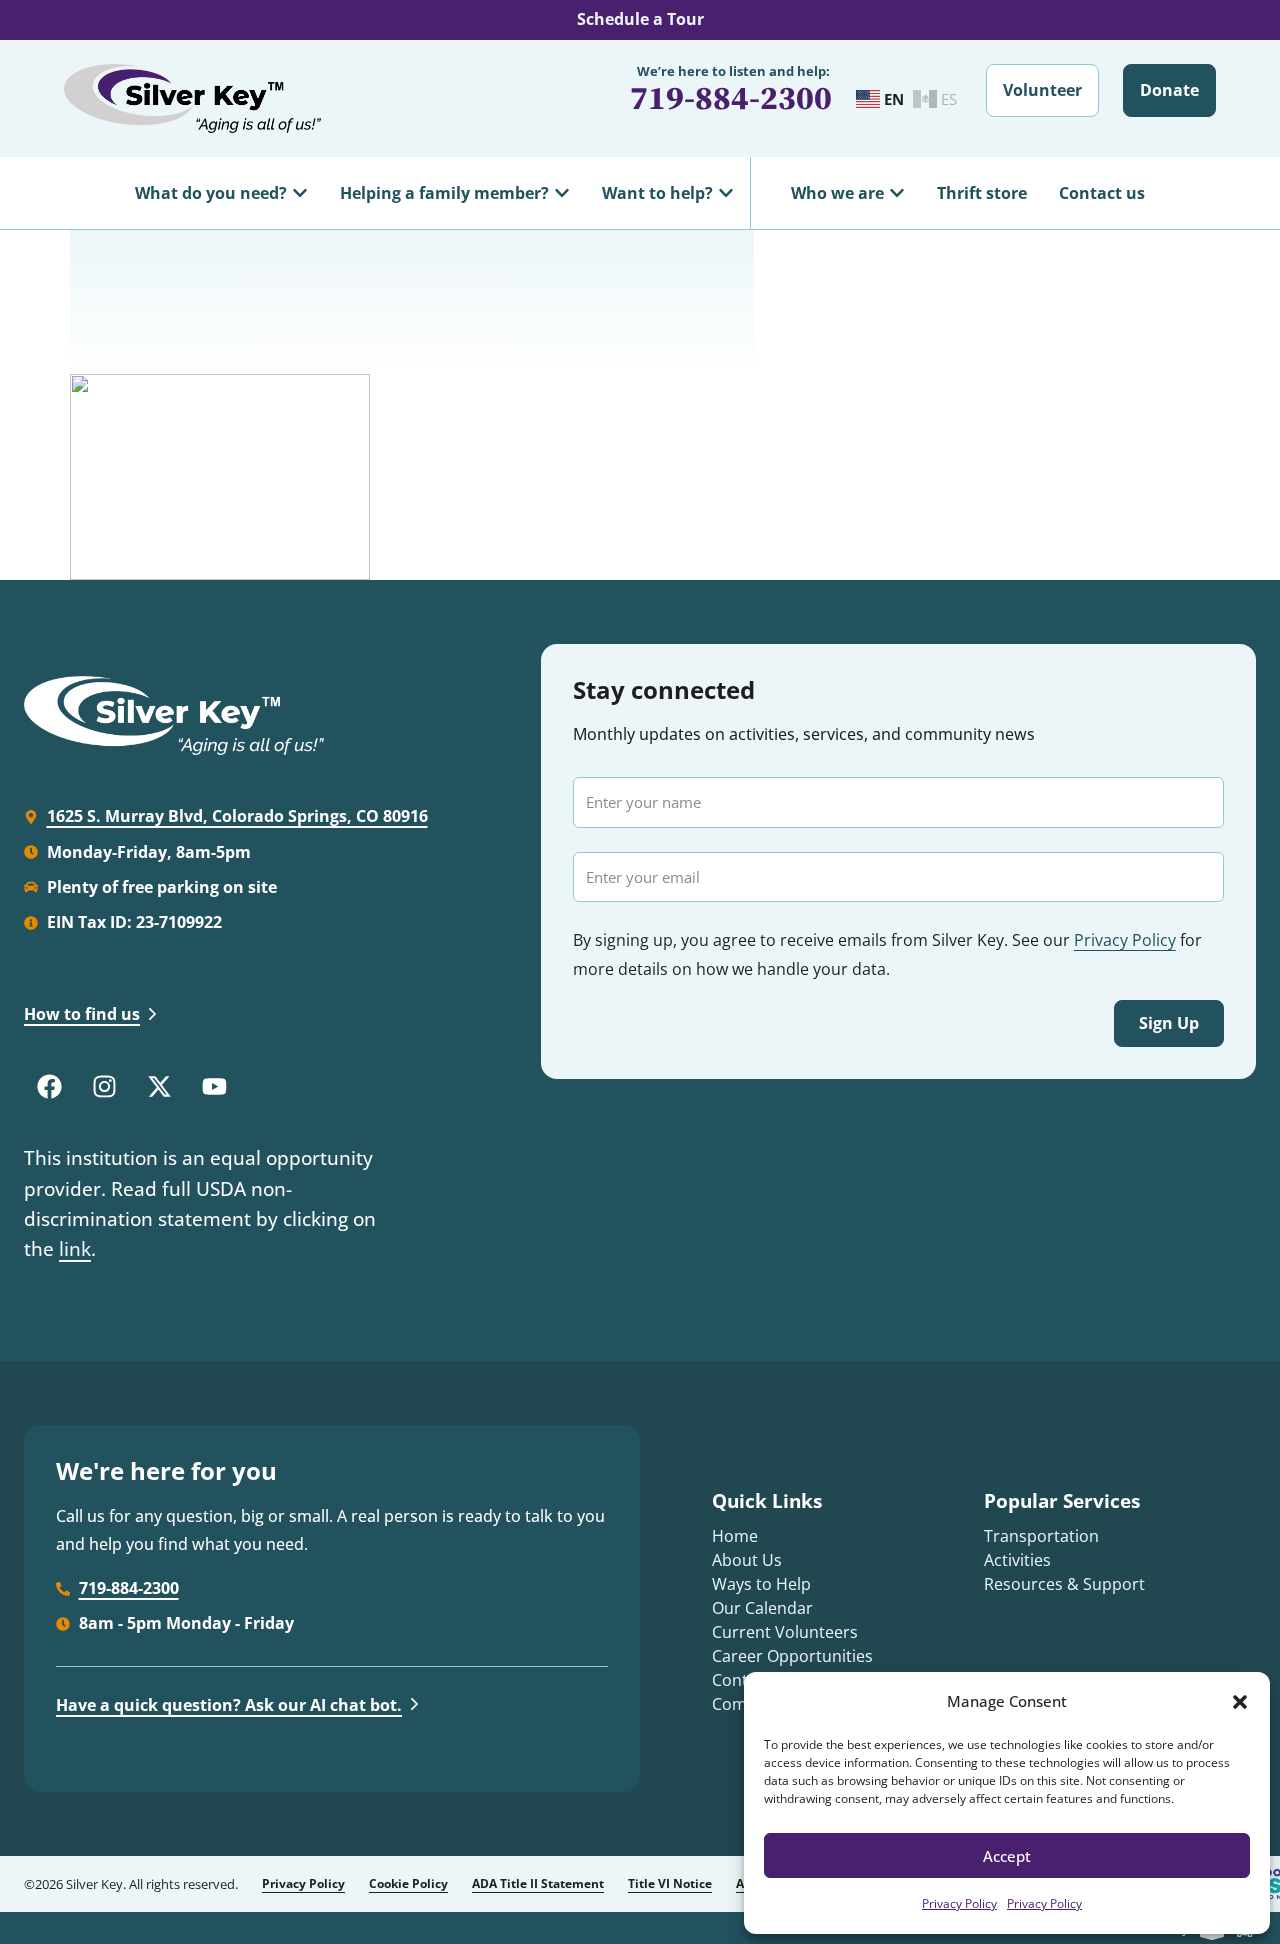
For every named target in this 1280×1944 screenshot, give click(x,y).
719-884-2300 (731, 97)
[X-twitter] (159, 1086)
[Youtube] (214, 1086)
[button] (1240, 1702)
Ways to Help (761, 1584)
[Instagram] (104, 1086)
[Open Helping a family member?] (562, 193)
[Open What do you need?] (300, 193)
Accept (1007, 1856)
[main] (640, 405)
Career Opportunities (792, 1656)
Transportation (1041, 1536)
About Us (747, 1560)
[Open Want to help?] (726, 193)
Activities (1017, 1560)
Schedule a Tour (640, 19)
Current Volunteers (785, 1632)
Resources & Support (1064, 1584)
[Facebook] (49, 1086)
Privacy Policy (959, 1903)
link (75, 1249)
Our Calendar (762, 1608)
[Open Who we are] (897, 193)
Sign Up (1169, 1023)
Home (735, 1536)
